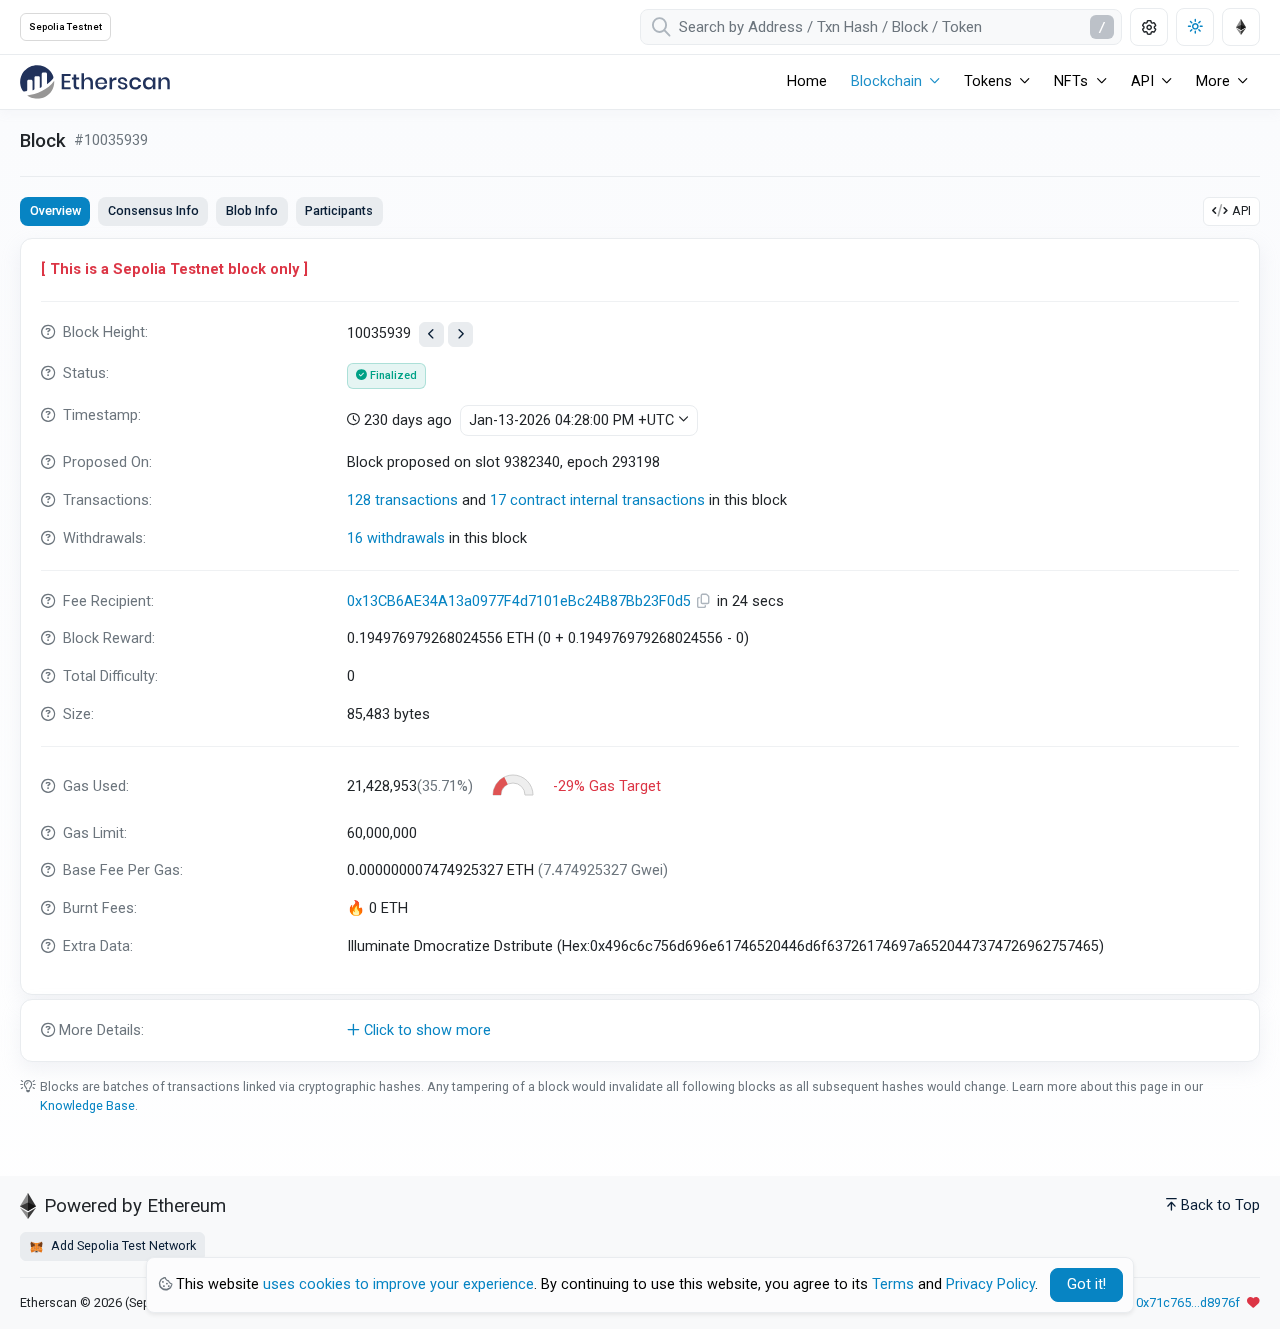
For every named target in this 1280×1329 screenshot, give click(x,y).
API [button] (1142, 81)
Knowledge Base (87, 1105)
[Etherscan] (95, 82)
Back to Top (1220, 1205)
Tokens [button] (988, 81)
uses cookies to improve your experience (398, 1284)
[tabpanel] (640, 650)
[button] (640, 1031)
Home (807, 81)
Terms (893, 1284)
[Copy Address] (706, 601)
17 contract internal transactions (597, 500)
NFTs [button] (1071, 81)
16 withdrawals (396, 538)
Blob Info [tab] (252, 210)
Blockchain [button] (886, 81)
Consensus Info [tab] (153, 210)
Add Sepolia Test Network (122, 1245)
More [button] (1213, 81)
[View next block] (460, 334)
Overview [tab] (55, 210)
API (1241, 210)
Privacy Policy (990, 1284)
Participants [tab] (339, 210)
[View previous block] (431, 334)
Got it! (1086, 1284)
